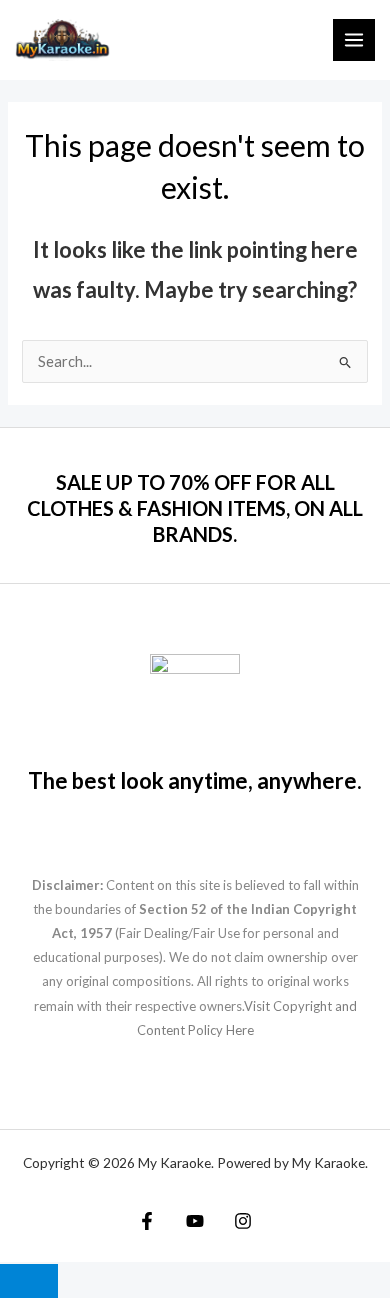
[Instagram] (243, 1221)
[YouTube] (195, 1221)
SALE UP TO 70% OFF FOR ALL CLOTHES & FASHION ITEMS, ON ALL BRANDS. (195, 508)
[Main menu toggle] (354, 40)
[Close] (29, 1281)
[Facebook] (147, 1221)
